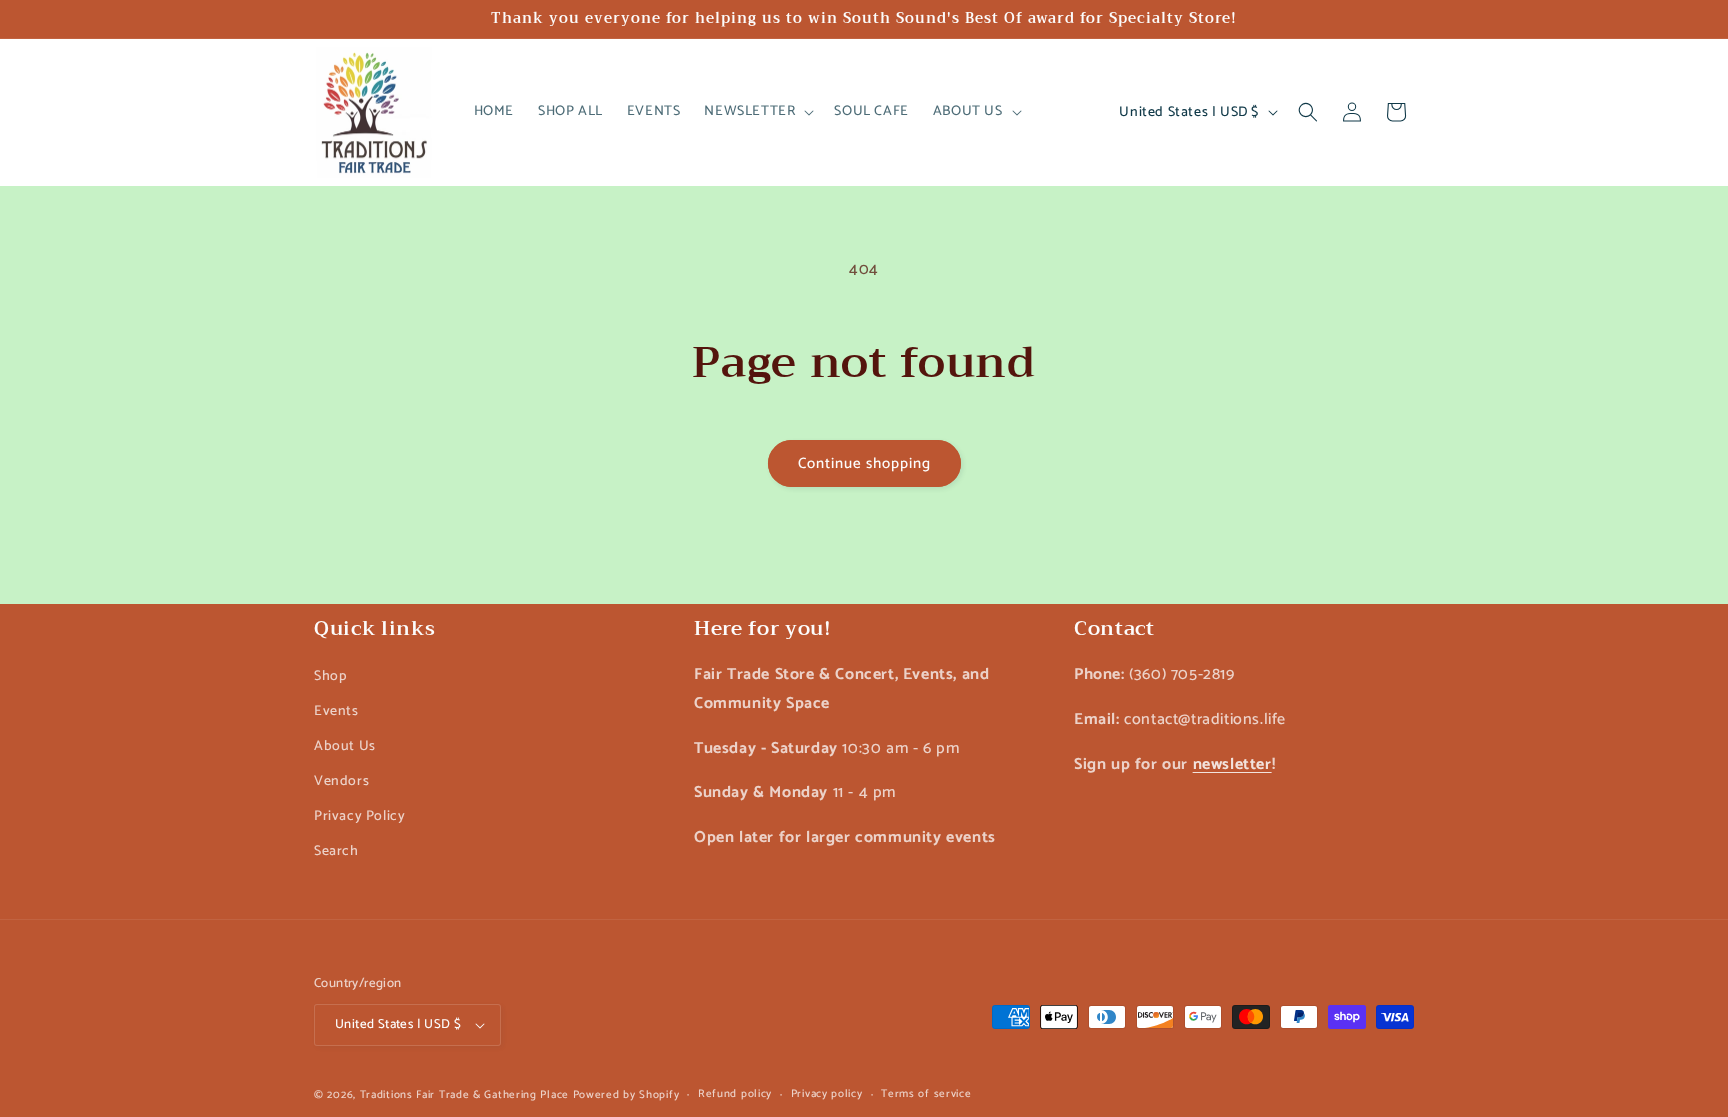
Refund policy (735, 1094)
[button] (757, 112)
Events (336, 710)
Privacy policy (827, 1094)
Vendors (341, 781)
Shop (330, 675)
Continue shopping (864, 463)
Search (336, 851)
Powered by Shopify (626, 1095)
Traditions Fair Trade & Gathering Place (464, 1095)
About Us (345, 745)
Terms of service (926, 1094)
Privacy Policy (359, 816)
